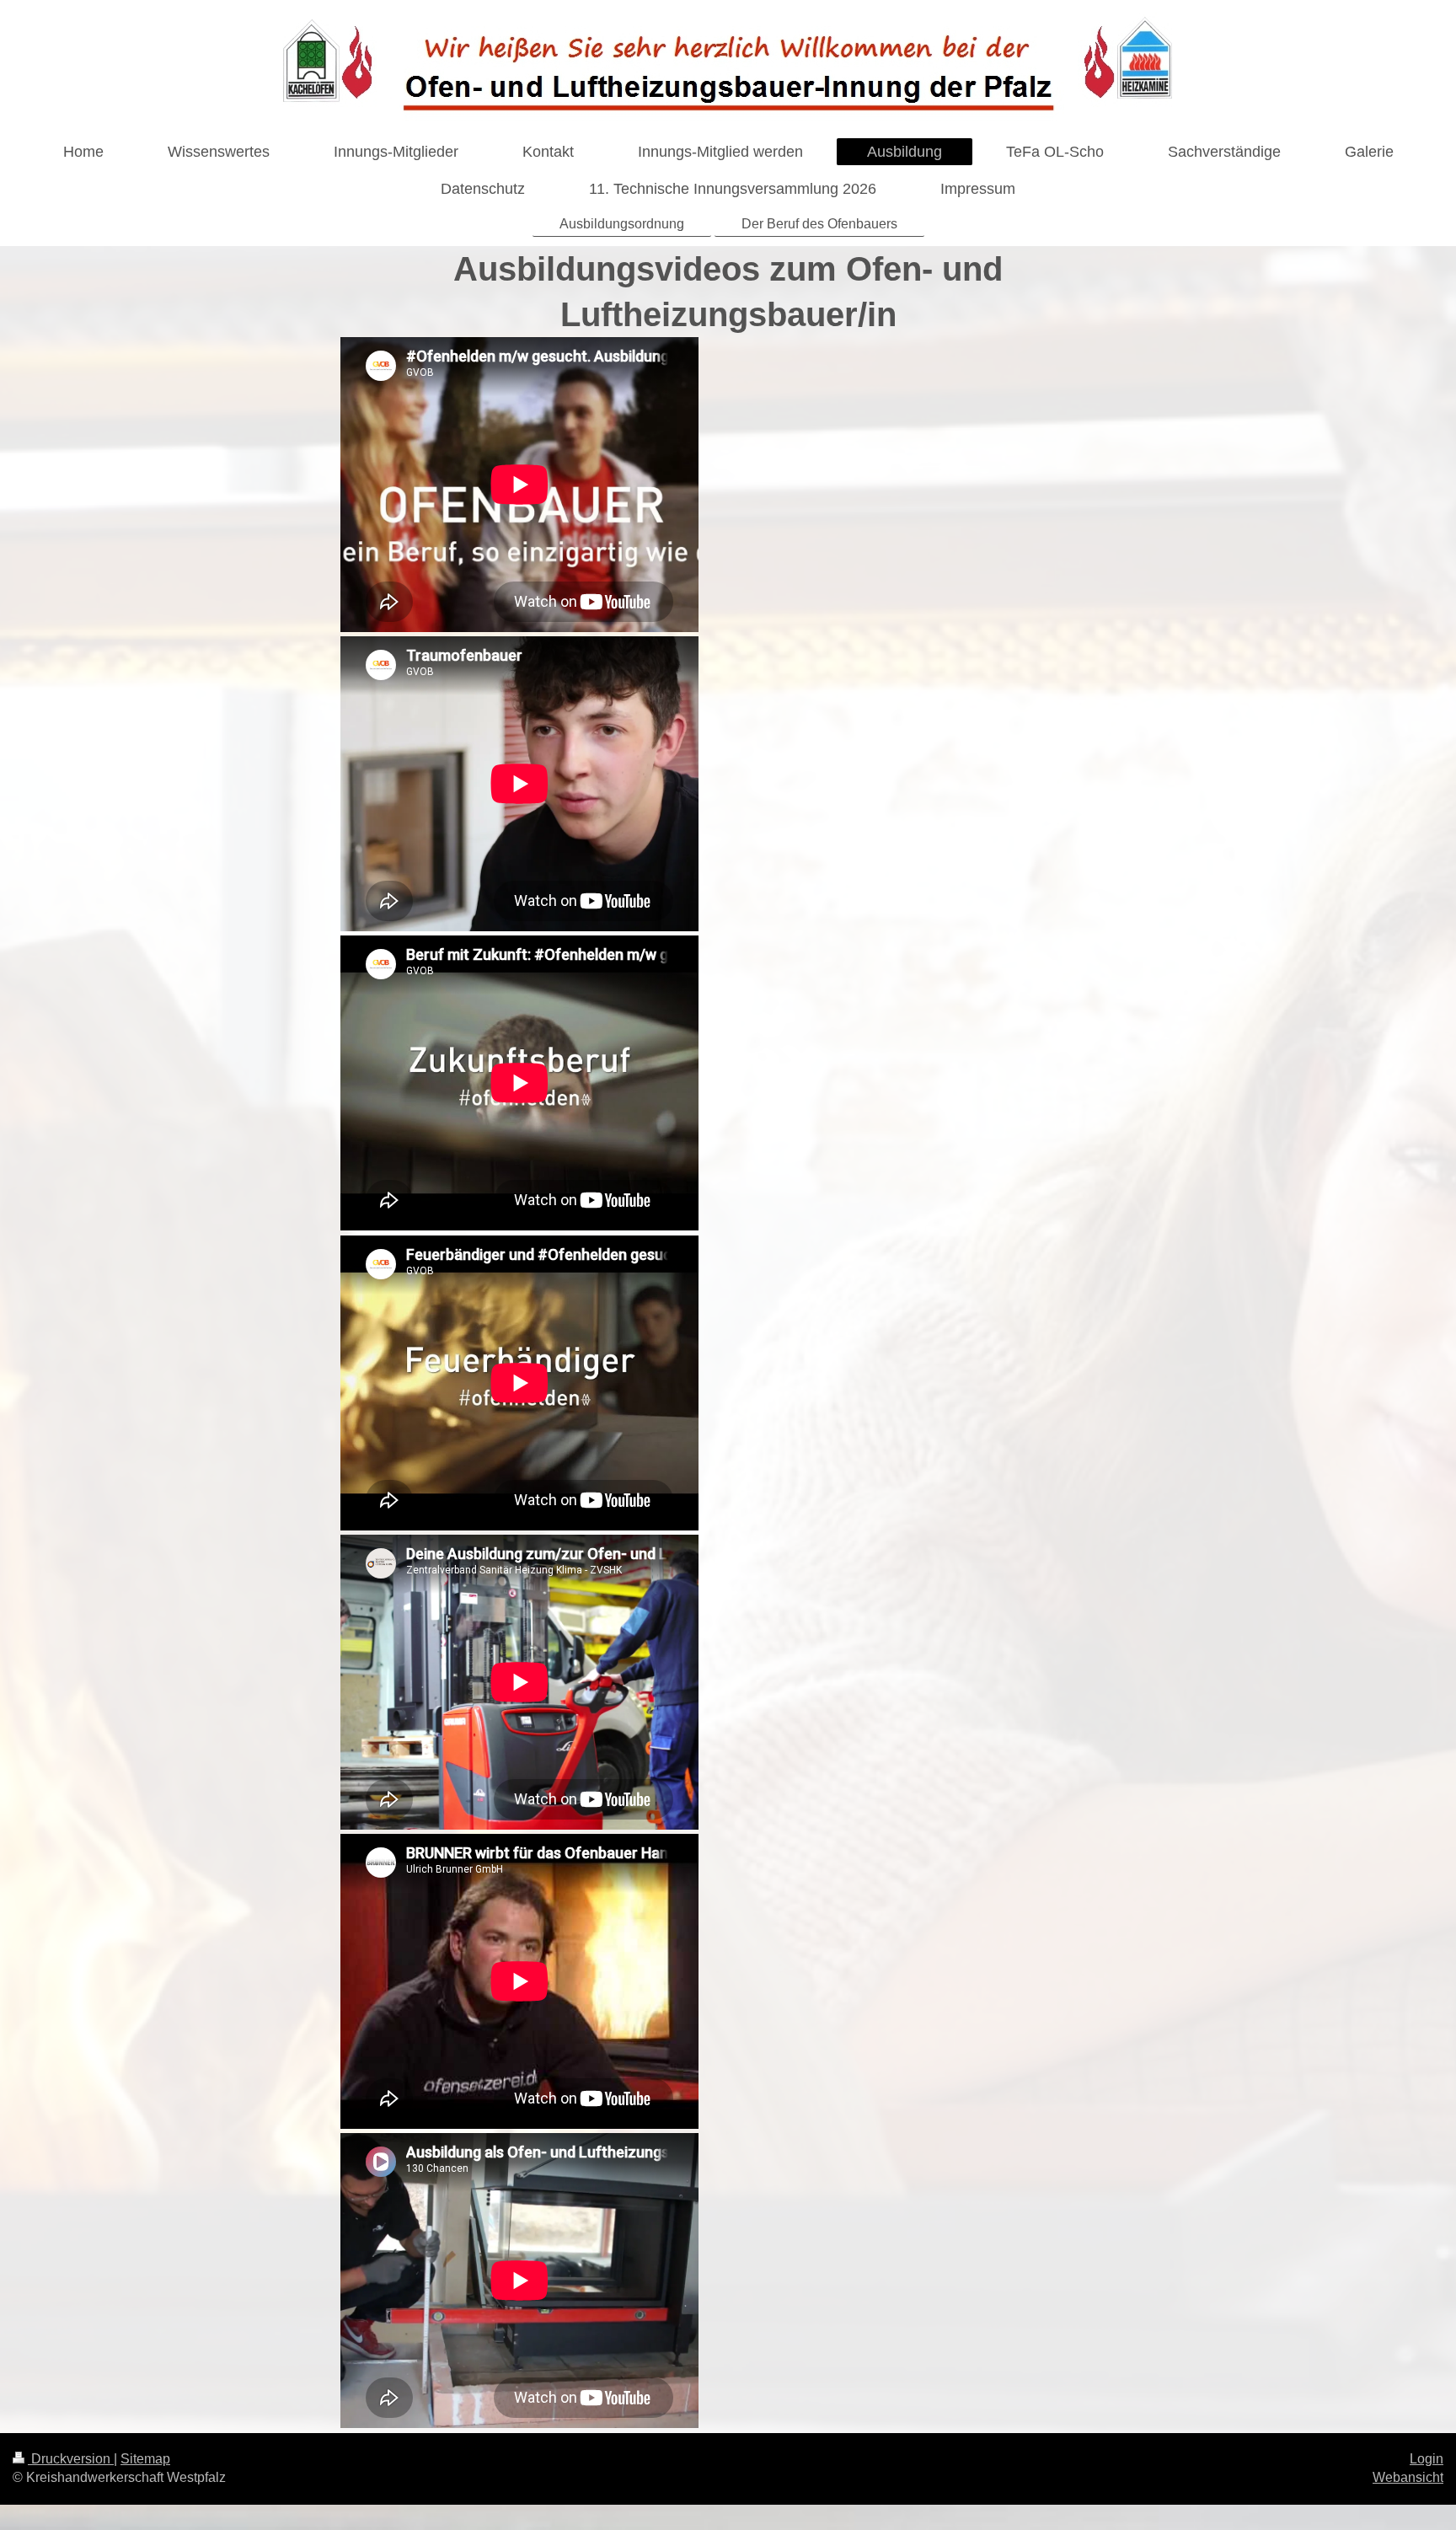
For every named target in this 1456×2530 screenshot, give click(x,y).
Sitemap (145, 2459)
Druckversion (71, 2459)
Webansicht (1408, 2477)
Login (1427, 2459)
